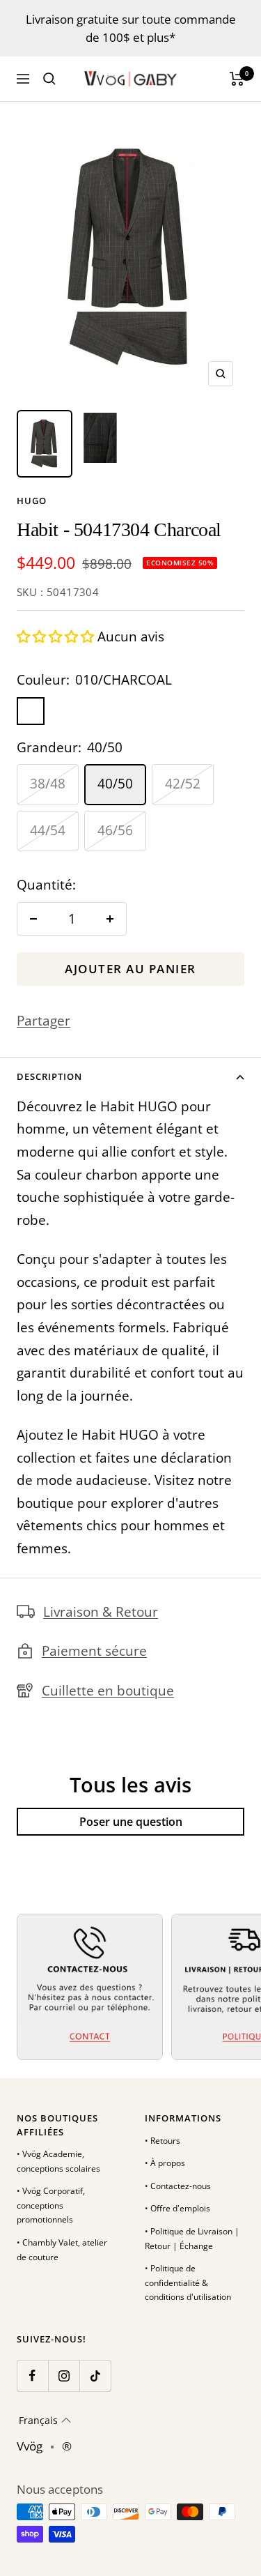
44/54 (48, 830)
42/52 (183, 784)
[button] (57, 637)
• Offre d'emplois (177, 2208)
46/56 (115, 830)
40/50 (115, 784)
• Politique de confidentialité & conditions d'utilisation (188, 2282)
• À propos (165, 2163)
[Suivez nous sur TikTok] (95, 2376)
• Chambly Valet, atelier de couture (62, 2250)
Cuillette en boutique (108, 1691)
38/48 (48, 784)
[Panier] (237, 79)
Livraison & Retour (101, 1612)
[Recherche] (49, 79)
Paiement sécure (94, 1651)
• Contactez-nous (178, 2186)
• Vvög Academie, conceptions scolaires (58, 2161)
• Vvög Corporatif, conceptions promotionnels (51, 2205)
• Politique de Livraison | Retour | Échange (192, 2239)
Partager (43, 1021)
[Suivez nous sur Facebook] (32, 2376)
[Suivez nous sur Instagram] (64, 2376)
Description (49, 1076)
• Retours (163, 2141)
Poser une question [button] (131, 1822)
